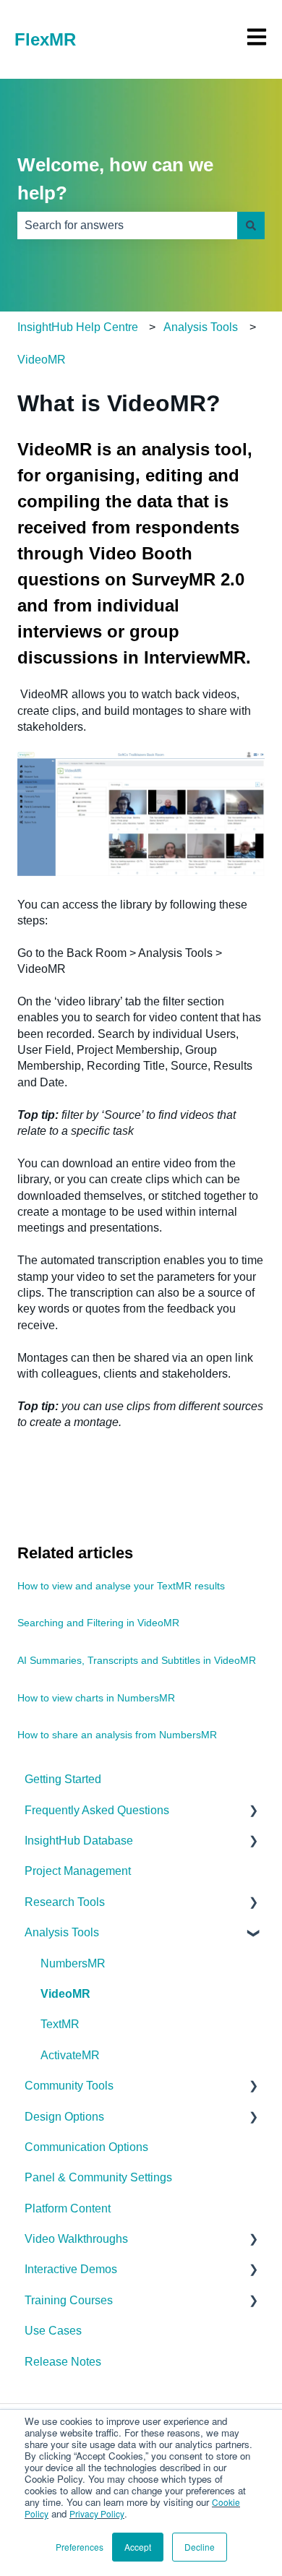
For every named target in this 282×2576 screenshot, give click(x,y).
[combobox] (127, 226)
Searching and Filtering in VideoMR (98, 1623)
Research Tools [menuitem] (65, 1902)
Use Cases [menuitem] (53, 2331)
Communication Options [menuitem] (86, 2147)
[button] (253, 1812)
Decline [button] (200, 2547)
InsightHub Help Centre (78, 327)
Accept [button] (138, 2547)
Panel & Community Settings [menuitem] (98, 2177)
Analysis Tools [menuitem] (62, 1932)
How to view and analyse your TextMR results (121, 1586)
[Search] (251, 226)
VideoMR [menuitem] (65, 1994)
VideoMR (42, 360)
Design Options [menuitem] (64, 2117)
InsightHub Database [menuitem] (79, 1841)
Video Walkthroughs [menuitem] (76, 2239)
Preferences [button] (80, 2547)
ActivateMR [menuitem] (70, 2055)
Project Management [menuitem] (78, 1871)
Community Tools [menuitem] (69, 2086)
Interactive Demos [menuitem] (71, 2269)
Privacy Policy (97, 2513)
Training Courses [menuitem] (69, 2300)
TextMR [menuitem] (60, 2024)
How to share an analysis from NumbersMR (117, 1735)
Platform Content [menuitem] (68, 2208)
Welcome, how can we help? (115, 179)
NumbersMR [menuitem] (73, 1963)
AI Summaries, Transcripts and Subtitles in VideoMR (137, 1660)
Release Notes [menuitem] (63, 2362)
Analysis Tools (201, 327)
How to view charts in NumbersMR (96, 1698)
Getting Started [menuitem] (63, 1779)
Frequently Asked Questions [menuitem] (97, 1810)
